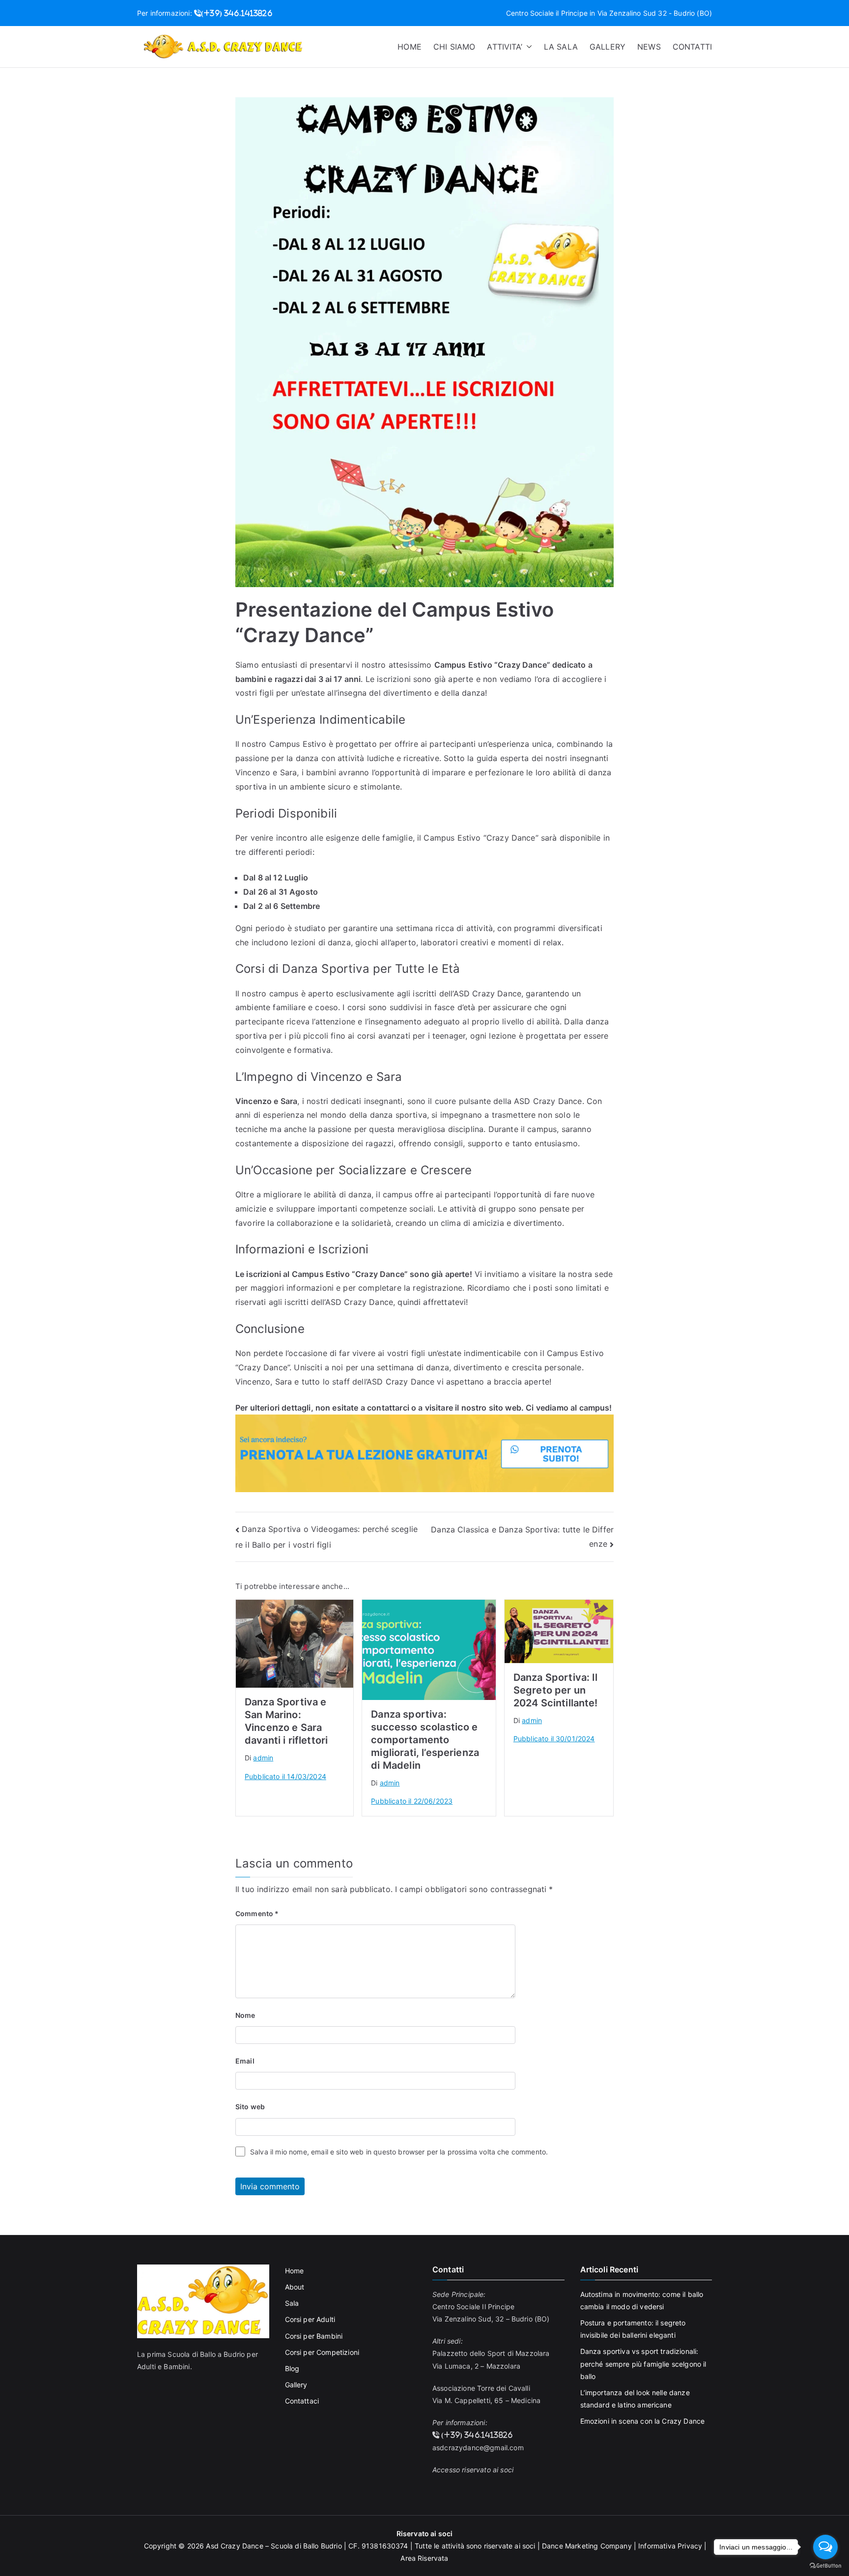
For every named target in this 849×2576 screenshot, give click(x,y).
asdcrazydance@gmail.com (478, 2448)
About (295, 2287)
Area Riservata (424, 2558)
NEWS (649, 47)
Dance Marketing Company (587, 2546)
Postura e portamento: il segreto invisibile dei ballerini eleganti (633, 2329)
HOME (410, 47)
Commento (257, 1913)
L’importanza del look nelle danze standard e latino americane (635, 2399)
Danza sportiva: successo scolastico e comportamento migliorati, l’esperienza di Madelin (425, 1740)
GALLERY (608, 47)
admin (263, 1758)
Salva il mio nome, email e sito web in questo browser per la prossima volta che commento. (399, 2152)
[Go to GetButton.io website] (825, 2566)
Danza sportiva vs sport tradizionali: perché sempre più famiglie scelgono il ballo (643, 2364)
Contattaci (302, 2401)
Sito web (250, 2107)
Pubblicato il (285, 1776)
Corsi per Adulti (310, 2319)
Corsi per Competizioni (322, 2352)
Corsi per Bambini (314, 2336)
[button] (527, 47)
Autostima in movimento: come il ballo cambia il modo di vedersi (642, 2300)
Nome (245, 2015)
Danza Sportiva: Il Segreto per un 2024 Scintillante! (556, 1690)
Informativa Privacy (670, 2546)
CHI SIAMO (454, 47)
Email (245, 2061)
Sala (292, 2303)
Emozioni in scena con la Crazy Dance (643, 2421)
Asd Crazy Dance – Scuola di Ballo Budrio (274, 2546)
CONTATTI (692, 47)
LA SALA (561, 47)
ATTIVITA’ (504, 47)
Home (295, 2271)
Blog (292, 2368)
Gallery (296, 2385)
